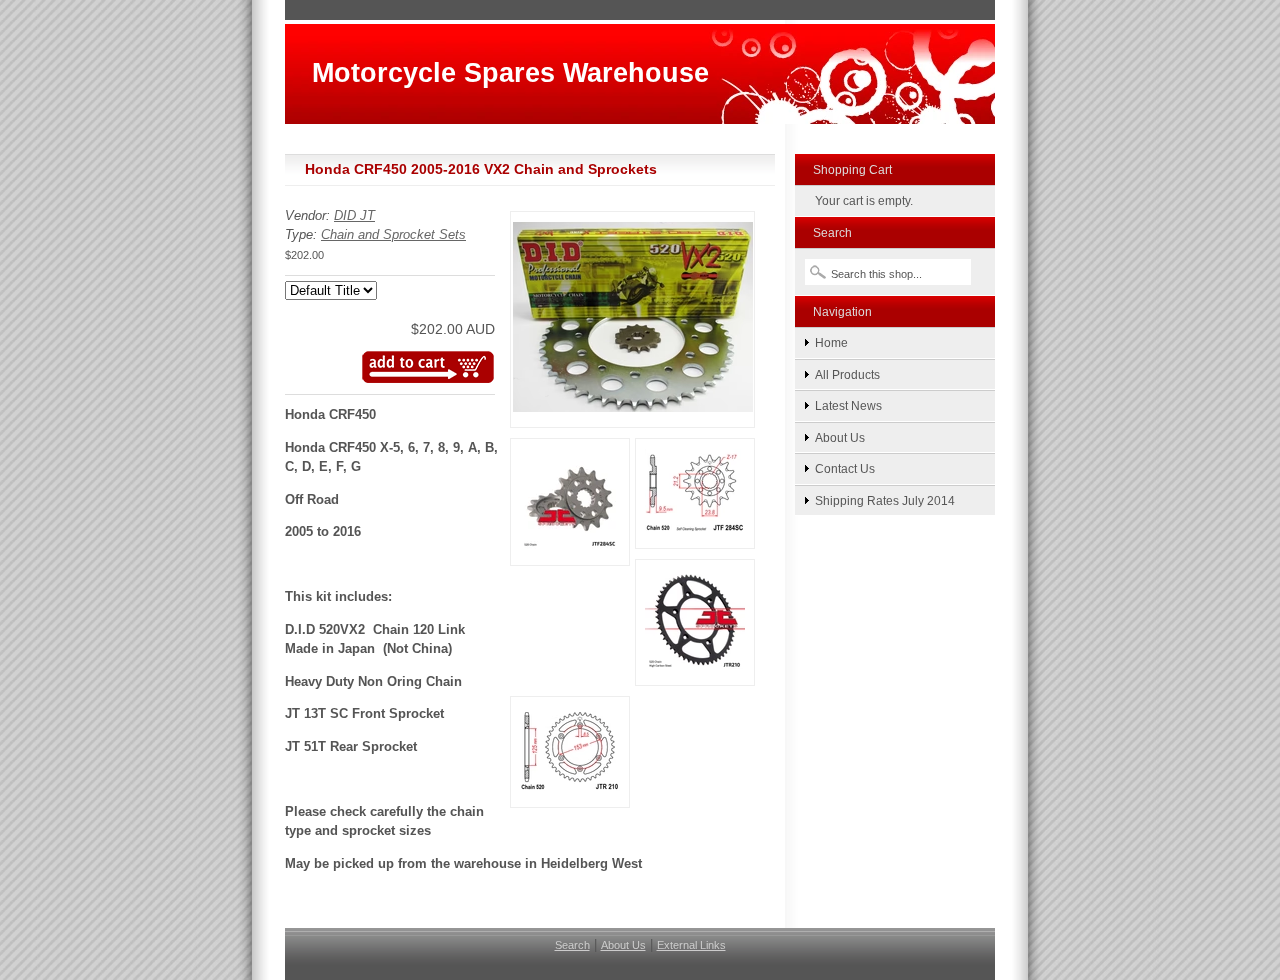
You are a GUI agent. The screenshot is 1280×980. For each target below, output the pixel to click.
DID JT (354, 215)
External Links (691, 945)
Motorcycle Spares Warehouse (510, 72)
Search (572, 945)
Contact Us (845, 468)
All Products (847, 374)
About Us (840, 437)
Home (831, 342)
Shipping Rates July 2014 (885, 500)
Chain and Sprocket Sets (393, 234)
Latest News (848, 405)
